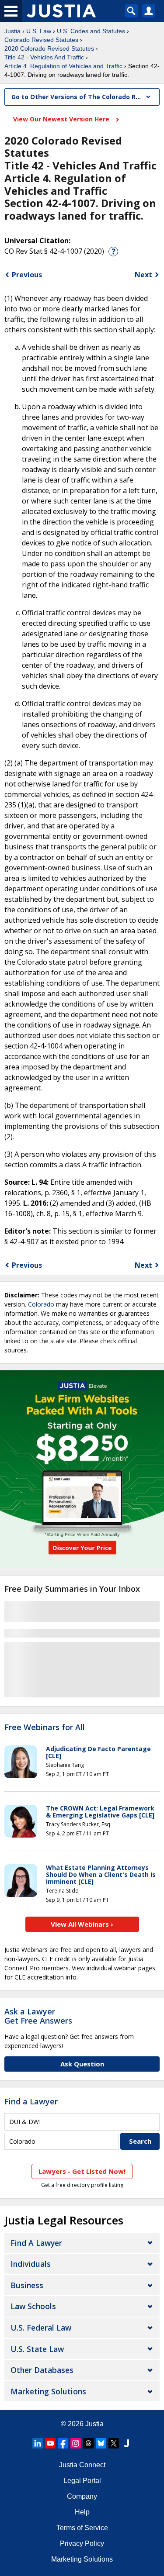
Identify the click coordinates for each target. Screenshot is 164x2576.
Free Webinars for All (45, 1728)
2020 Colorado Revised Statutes (49, 48)
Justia (12, 31)
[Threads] (88, 2443)
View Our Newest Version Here (62, 119)
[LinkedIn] (38, 2443)
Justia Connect (82, 2465)
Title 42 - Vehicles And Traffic (44, 57)
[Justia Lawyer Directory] (126, 2443)
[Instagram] (76, 2443)
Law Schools (33, 2306)
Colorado (41, 1304)
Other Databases (42, 2370)
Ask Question (82, 2064)
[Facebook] (63, 2443)
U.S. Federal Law (41, 2328)
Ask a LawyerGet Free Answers (38, 2016)
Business (27, 2285)
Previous (27, 275)
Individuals (31, 2264)
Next (143, 275)
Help (82, 2512)
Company (82, 2496)
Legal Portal (82, 2481)
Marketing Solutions (48, 2391)
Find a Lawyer (31, 2101)
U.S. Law (39, 31)
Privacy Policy (82, 2543)
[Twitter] (114, 2443)
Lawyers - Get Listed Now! (82, 2171)
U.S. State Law (37, 2349)
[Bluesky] (101, 2443)
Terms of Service (82, 2528)
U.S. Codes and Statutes (91, 31)
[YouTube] (50, 2443)
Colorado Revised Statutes (41, 40)
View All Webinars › (82, 1924)
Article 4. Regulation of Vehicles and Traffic (63, 66)
